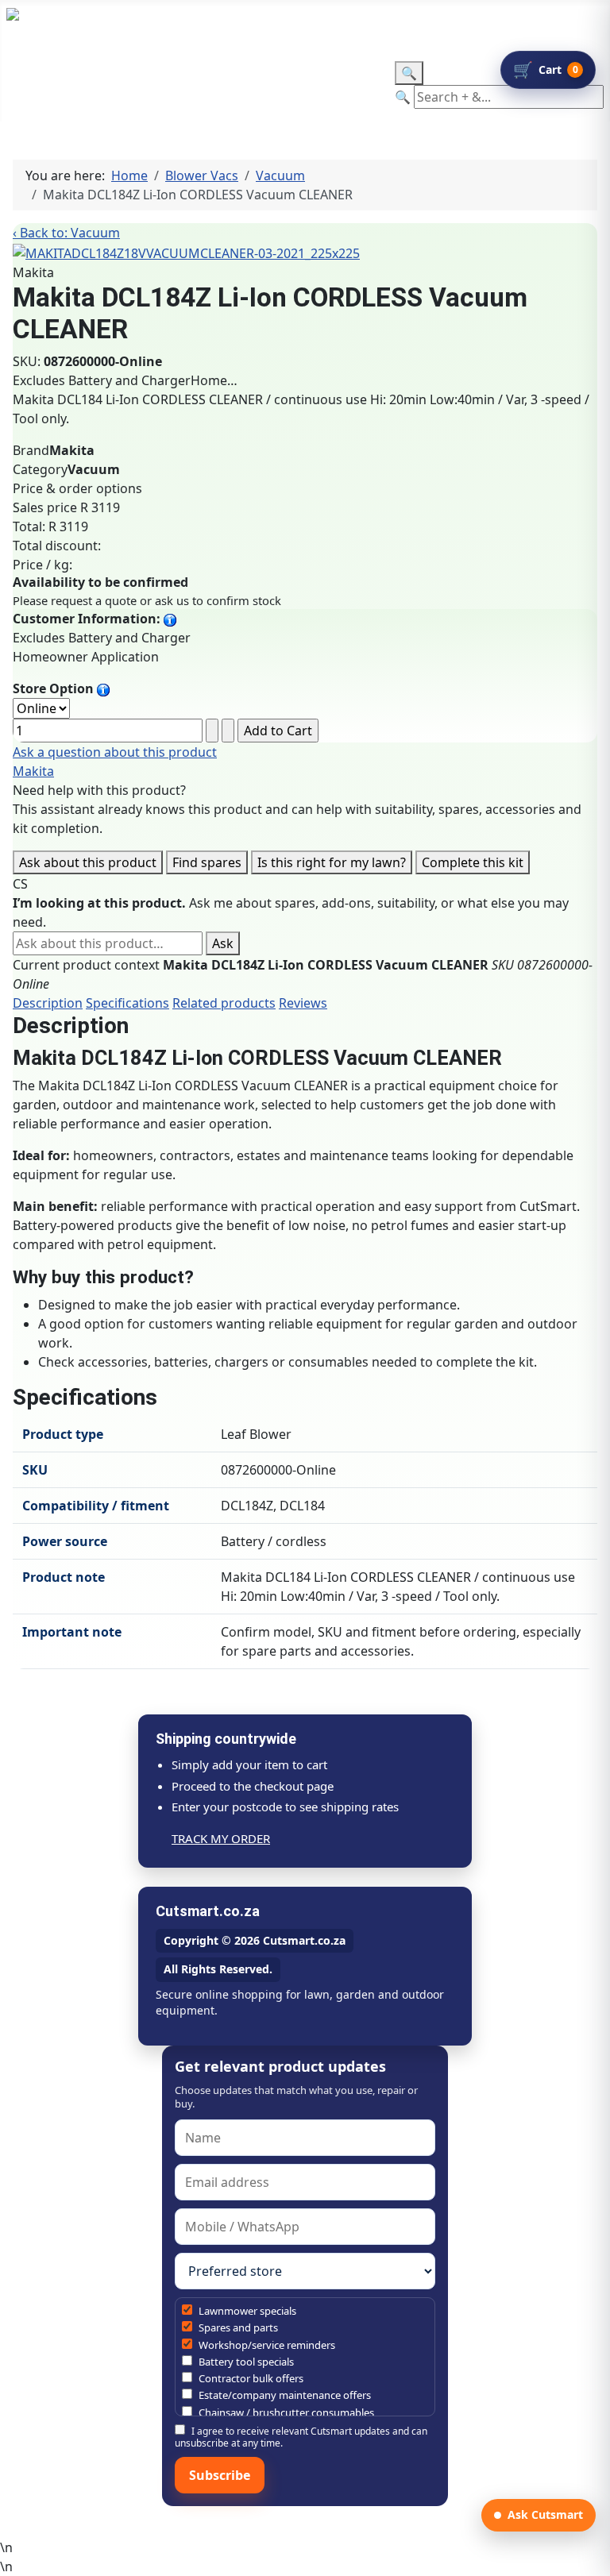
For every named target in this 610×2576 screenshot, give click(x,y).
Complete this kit (473, 862)
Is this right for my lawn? (332, 862)
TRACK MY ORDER (221, 1838)
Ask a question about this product (115, 752)
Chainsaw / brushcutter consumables (285, 2412)
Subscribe (220, 2475)
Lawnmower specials (246, 2311)
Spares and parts (237, 2327)
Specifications (127, 1003)
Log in (345, 25)
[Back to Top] (590, 2556)
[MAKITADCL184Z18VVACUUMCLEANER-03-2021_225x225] (186, 252)
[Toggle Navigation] (17, 71)
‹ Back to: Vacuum (66, 233)
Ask (223, 943)
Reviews (303, 1003)
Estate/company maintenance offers (284, 2395)
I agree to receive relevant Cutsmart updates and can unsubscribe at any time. (301, 2437)
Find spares (207, 862)
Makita (33, 771)
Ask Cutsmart (545, 2514)
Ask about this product (88, 862)
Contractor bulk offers (250, 2378)
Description (48, 1003)
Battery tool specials (245, 2362)
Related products (224, 1003)
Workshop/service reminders (266, 2345)
